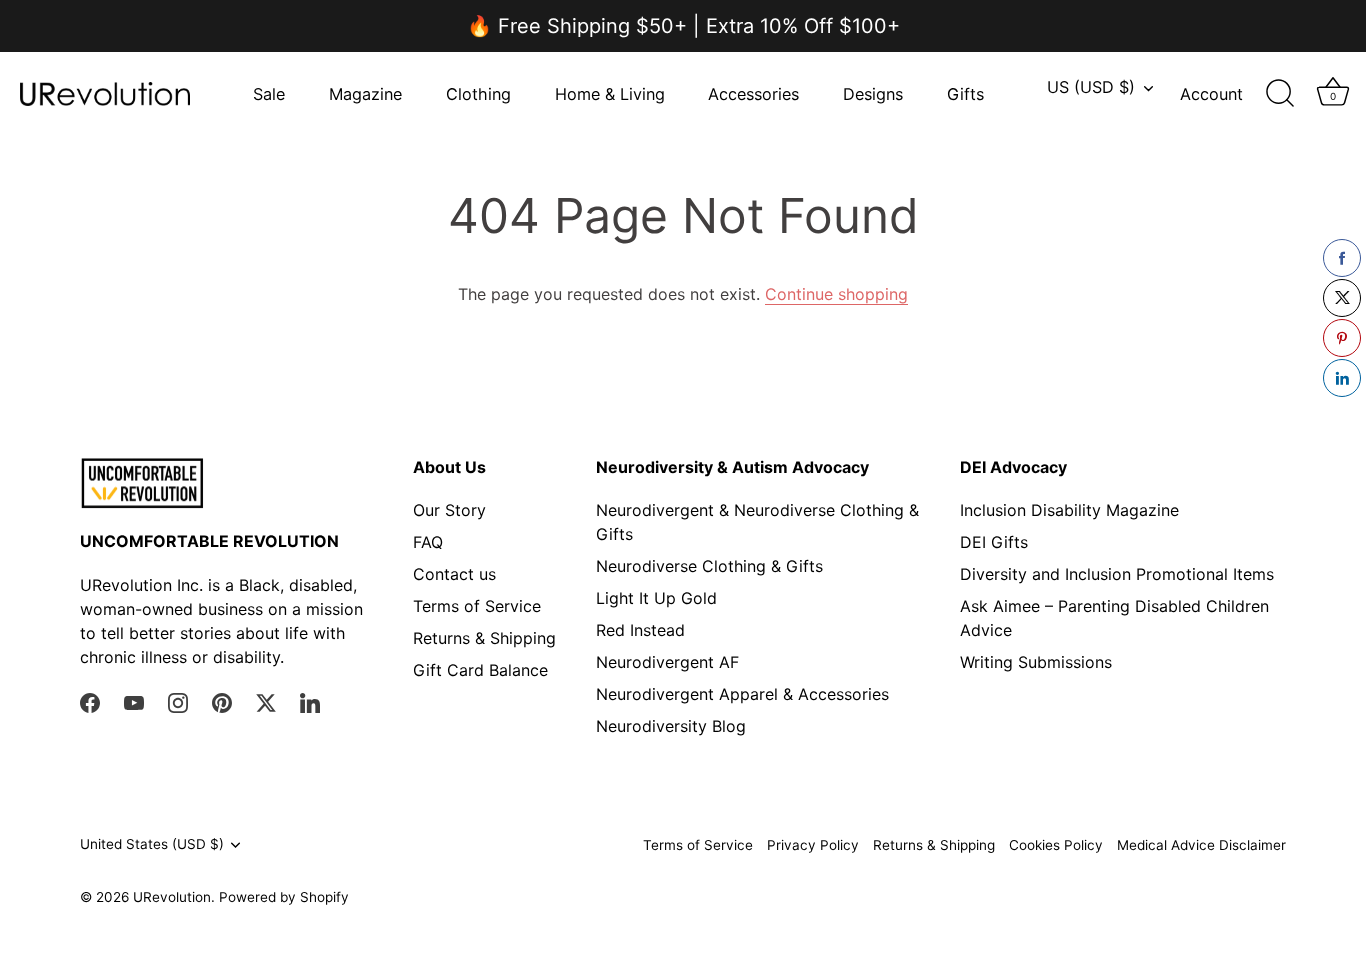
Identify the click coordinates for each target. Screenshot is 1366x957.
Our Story (449, 510)
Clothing (478, 94)
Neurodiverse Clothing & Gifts (709, 566)
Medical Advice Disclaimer (1201, 845)
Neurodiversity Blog (671, 726)
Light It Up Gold (656, 598)
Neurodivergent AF (667, 662)
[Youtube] (134, 701)
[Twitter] (266, 701)
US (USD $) (1091, 87)
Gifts (965, 94)
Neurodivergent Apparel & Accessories (742, 694)
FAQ (428, 542)
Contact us (454, 574)
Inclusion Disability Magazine (1069, 510)
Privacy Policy (813, 845)
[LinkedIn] (310, 701)
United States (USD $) (152, 844)
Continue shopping (836, 294)
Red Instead (640, 630)
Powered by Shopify (284, 897)
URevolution (172, 897)
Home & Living (610, 94)
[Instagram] (178, 701)
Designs (873, 94)
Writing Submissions (1036, 662)
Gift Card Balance (480, 670)
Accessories (753, 94)
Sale (269, 94)
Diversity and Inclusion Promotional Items (1117, 574)
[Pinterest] (222, 701)
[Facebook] (90, 701)
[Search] (1280, 94)
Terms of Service (477, 606)
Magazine (365, 94)
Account (1211, 94)
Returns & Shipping (484, 638)
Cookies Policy (1056, 845)
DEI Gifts (994, 542)
